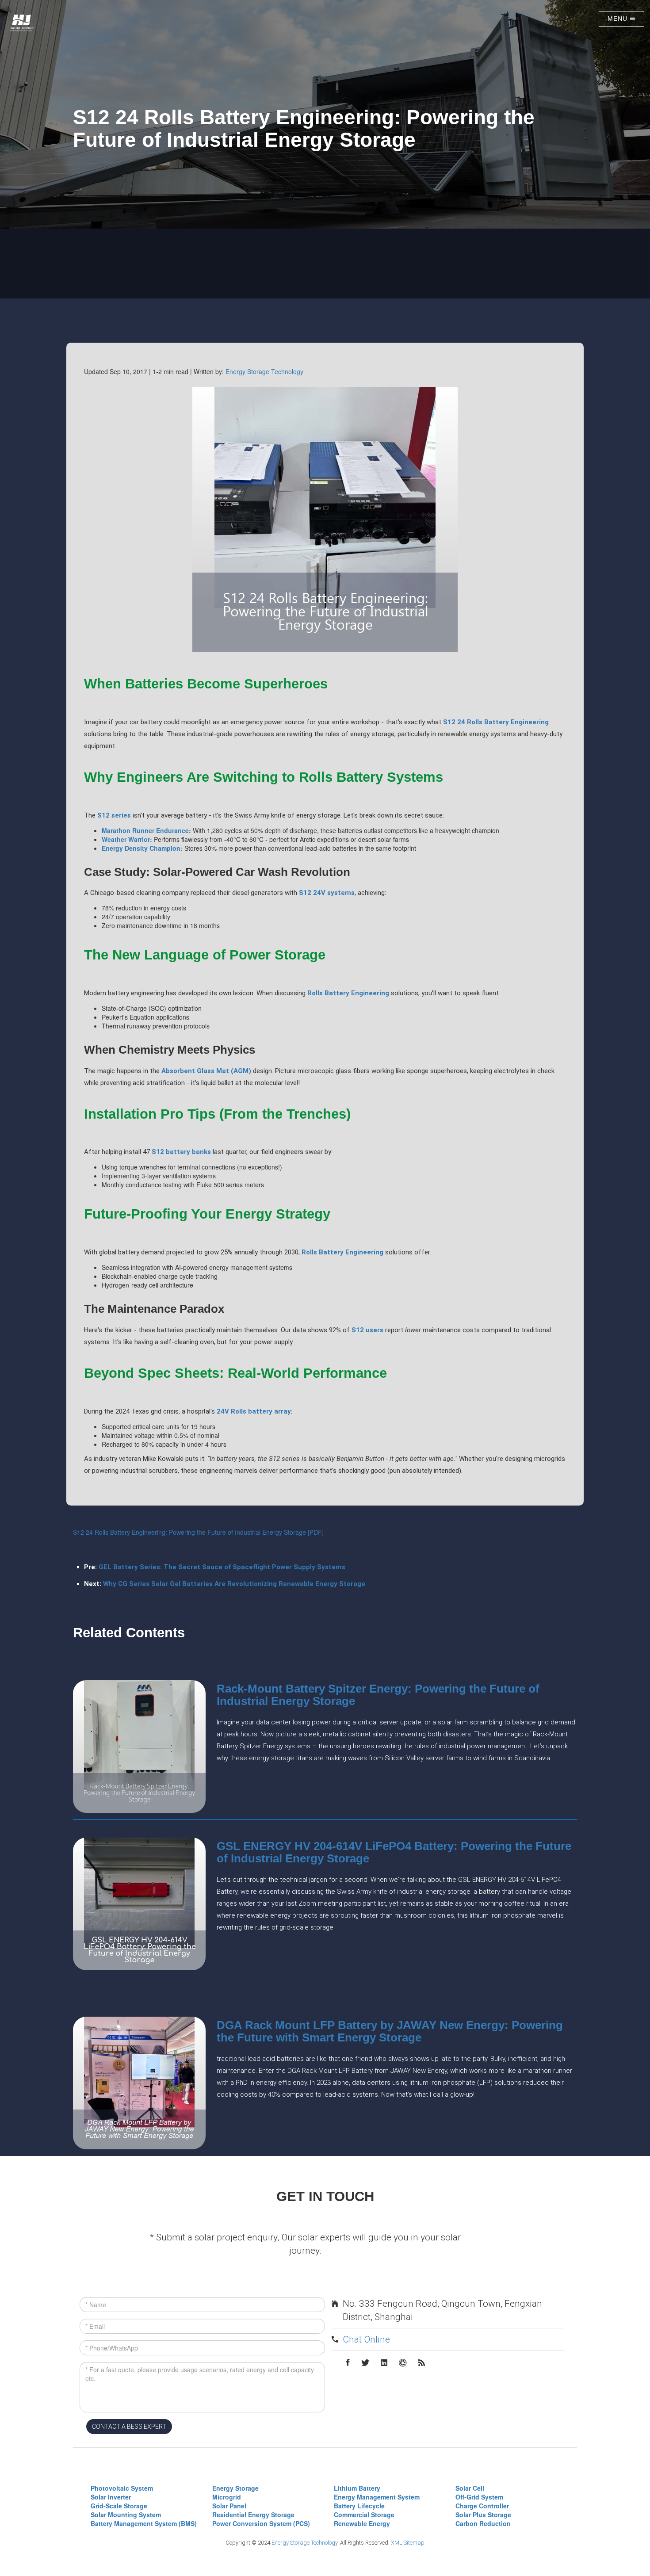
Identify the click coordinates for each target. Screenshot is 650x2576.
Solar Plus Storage (483, 2515)
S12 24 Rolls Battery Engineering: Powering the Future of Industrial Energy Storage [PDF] (198, 1532)
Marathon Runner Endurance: (146, 830)
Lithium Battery (357, 2488)
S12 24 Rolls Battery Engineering (496, 722)
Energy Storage (235, 2488)
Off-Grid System (479, 2497)
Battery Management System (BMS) (144, 2523)
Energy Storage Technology (264, 371)
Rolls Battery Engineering (348, 993)
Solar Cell (470, 2488)
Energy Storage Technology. (305, 2543)
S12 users (367, 1330)
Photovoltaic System (122, 2488)
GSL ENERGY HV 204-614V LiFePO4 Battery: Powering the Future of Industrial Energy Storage (394, 1852)
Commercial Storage (364, 2515)
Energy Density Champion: (142, 848)
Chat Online (366, 2339)
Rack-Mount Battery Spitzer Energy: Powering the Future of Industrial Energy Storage (378, 1695)
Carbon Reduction (483, 2523)
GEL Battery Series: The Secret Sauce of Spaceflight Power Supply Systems (222, 1567)
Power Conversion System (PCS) (261, 2523)
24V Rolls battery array (254, 1411)
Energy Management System (377, 2497)
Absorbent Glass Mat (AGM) (206, 1071)
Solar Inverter (111, 2497)
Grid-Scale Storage (119, 2506)
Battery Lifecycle (359, 2506)
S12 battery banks (181, 1152)
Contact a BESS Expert (129, 2427)
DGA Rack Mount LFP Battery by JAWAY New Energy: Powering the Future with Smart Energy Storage (390, 2031)
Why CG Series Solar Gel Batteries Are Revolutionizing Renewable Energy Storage (234, 1584)
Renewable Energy (362, 2523)
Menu (619, 19)
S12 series (114, 815)
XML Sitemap (408, 2543)
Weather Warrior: (127, 839)
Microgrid (227, 2497)
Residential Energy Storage (253, 2515)
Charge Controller (482, 2506)
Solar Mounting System (126, 2515)
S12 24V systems (327, 893)
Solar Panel (229, 2506)
